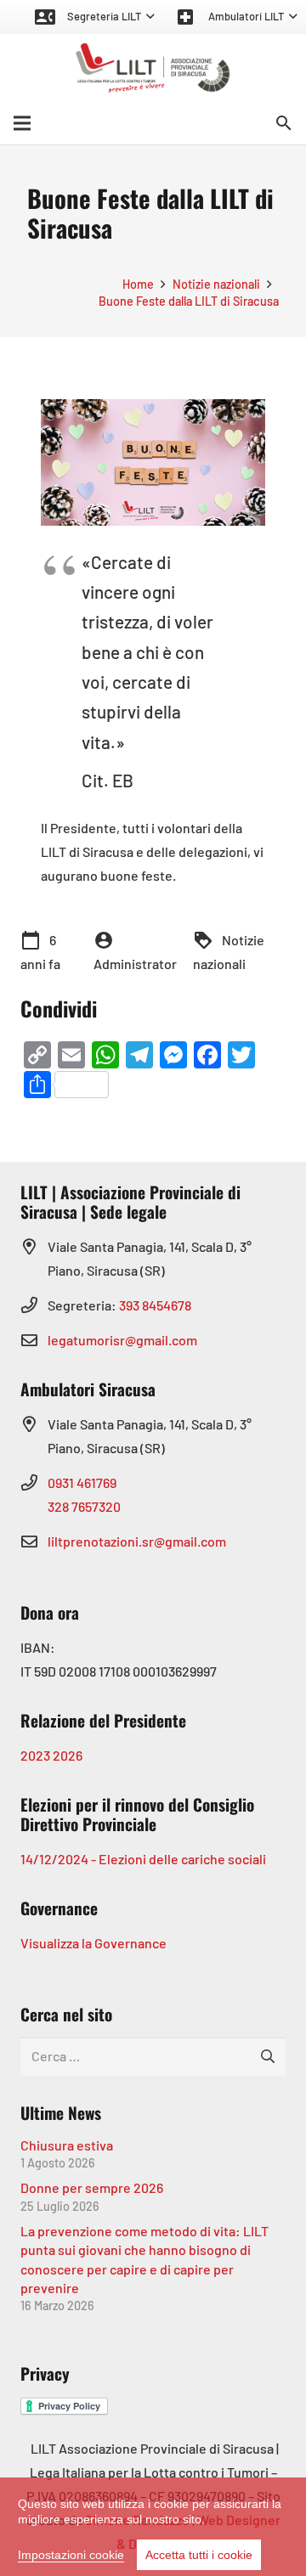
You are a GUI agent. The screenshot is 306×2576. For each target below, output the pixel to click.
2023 (35, 1755)
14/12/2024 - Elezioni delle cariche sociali (143, 1859)
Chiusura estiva (67, 2145)
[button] (94, 17)
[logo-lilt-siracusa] (153, 68)
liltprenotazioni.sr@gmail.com (137, 1541)
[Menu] (22, 123)
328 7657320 (84, 1506)
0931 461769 (82, 1482)
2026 (68, 1755)
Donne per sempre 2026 (92, 2187)
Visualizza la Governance (93, 1943)
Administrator (135, 964)
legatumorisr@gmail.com (122, 1340)
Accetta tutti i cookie (199, 2555)
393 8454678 (155, 1305)
